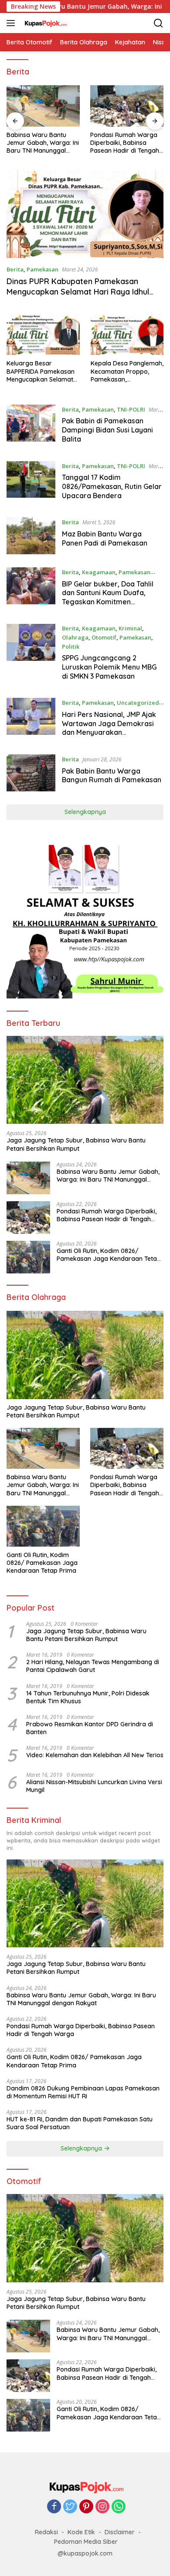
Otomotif (104, 637)
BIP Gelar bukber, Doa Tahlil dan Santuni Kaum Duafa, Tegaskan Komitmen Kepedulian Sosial (108, 597)
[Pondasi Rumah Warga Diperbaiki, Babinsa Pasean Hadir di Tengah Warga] (127, 106)
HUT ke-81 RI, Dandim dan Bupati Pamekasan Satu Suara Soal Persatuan (80, 2123)
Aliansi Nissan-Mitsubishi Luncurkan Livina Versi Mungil (94, 1786)
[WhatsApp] (119, 2507)
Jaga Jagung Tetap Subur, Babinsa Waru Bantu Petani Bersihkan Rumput (76, 1144)
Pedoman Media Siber (86, 2542)
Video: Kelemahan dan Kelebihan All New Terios (95, 1755)
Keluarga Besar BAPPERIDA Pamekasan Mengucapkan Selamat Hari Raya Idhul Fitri (41, 371)
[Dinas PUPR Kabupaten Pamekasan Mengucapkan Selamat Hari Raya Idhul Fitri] (85, 214)
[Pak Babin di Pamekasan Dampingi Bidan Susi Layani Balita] (31, 426)
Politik (71, 647)
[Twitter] (70, 2507)
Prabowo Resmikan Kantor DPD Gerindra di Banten (90, 1728)
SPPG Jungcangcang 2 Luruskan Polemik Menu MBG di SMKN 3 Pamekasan (109, 667)
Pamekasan (42, 269)
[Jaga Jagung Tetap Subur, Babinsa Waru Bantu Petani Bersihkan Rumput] (85, 1080)
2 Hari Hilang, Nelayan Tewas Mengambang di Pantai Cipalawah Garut (93, 1666)
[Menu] (12, 23)
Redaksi (46, 2532)
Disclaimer (120, 2532)
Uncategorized (138, 703)
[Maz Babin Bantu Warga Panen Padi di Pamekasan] (31, 536)
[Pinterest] (86, 2507)
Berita (15, 269)
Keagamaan (99, 572)
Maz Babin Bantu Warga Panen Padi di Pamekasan (105, 538)
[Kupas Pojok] (44, 23)
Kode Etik (81, 2532)
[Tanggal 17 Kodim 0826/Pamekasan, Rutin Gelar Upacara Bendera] (31, 483)
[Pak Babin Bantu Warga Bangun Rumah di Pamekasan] (31, 773)
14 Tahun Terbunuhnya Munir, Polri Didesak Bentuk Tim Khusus (88, 1697)
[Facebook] (54, 2507)
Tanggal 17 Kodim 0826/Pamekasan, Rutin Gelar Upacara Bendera (112, 486)
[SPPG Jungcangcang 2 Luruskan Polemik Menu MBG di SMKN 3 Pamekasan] (31, 654)
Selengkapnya (85, 812)
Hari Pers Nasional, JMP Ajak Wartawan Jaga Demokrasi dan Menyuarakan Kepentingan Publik (109, 728)
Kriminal (130, 628)
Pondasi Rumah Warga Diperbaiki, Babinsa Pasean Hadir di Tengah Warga (125, 143)
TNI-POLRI (131, 409)
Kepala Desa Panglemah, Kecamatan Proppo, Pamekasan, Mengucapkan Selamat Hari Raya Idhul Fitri (127, 371)
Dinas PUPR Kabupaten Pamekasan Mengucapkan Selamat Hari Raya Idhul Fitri (78, 291)
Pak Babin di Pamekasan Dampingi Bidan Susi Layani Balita (107, 430)
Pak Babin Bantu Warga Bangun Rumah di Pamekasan (112, 775)
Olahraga (75, 637)
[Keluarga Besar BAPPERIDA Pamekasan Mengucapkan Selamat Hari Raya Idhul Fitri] (43, 335)
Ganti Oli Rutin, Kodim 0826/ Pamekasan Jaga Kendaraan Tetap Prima (109, 1255)
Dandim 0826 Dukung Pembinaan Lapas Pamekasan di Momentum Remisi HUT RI (83, 2092)
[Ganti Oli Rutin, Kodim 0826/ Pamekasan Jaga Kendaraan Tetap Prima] (28, 1257)
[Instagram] (102, 2507)
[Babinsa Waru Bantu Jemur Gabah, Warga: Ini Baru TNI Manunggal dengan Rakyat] (43, 106)
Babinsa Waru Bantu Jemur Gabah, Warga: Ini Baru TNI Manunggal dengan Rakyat (43, 143)
